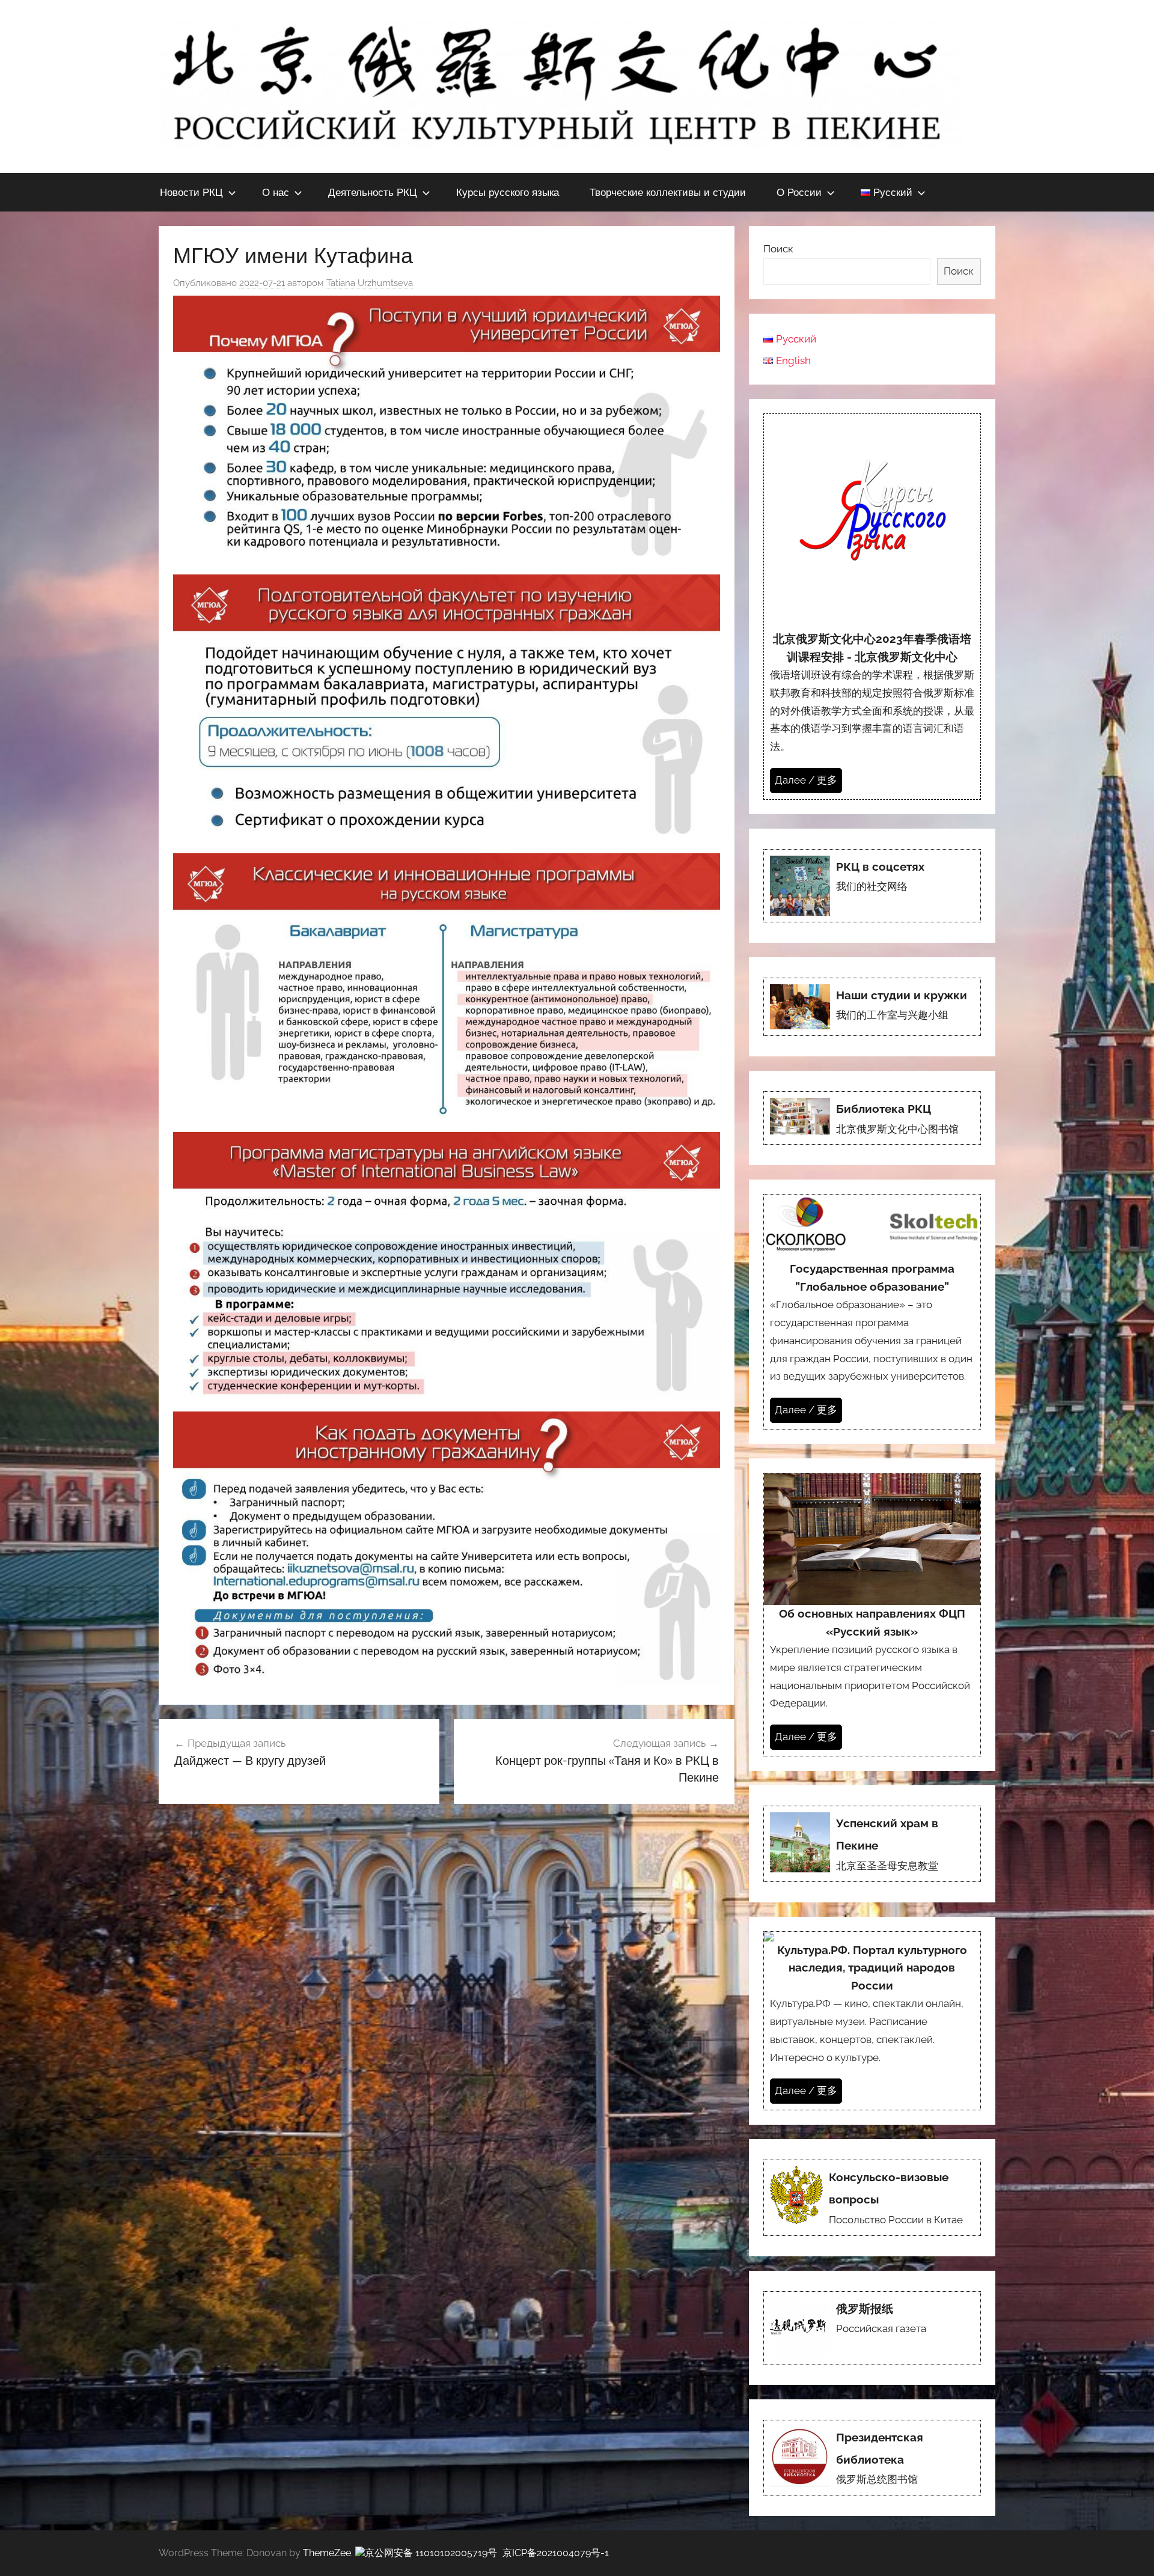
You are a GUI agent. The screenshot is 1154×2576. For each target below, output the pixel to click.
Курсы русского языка (508, 192)
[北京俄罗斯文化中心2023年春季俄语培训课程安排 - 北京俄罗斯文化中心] (872, 607)
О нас (276, 192)
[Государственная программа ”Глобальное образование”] (872, 1311)
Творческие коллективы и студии (668, 192)
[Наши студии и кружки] (872, 1007)
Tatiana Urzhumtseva (370, 283)
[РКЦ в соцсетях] (872, 886)
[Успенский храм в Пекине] (872, 1844)
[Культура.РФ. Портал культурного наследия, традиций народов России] (872, 2021)
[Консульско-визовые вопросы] (872, 2198)
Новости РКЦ (191, 192)
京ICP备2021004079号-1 (556, 2553)
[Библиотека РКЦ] (872, 1118)
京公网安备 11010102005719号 (431, 2553)
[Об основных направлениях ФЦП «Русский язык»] (872, 1615)
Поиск (778, 249)
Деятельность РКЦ (373, 192)
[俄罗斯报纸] (872, 2328)
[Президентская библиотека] (872, 2458)
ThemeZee (327, 2553)
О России (799, 192)
